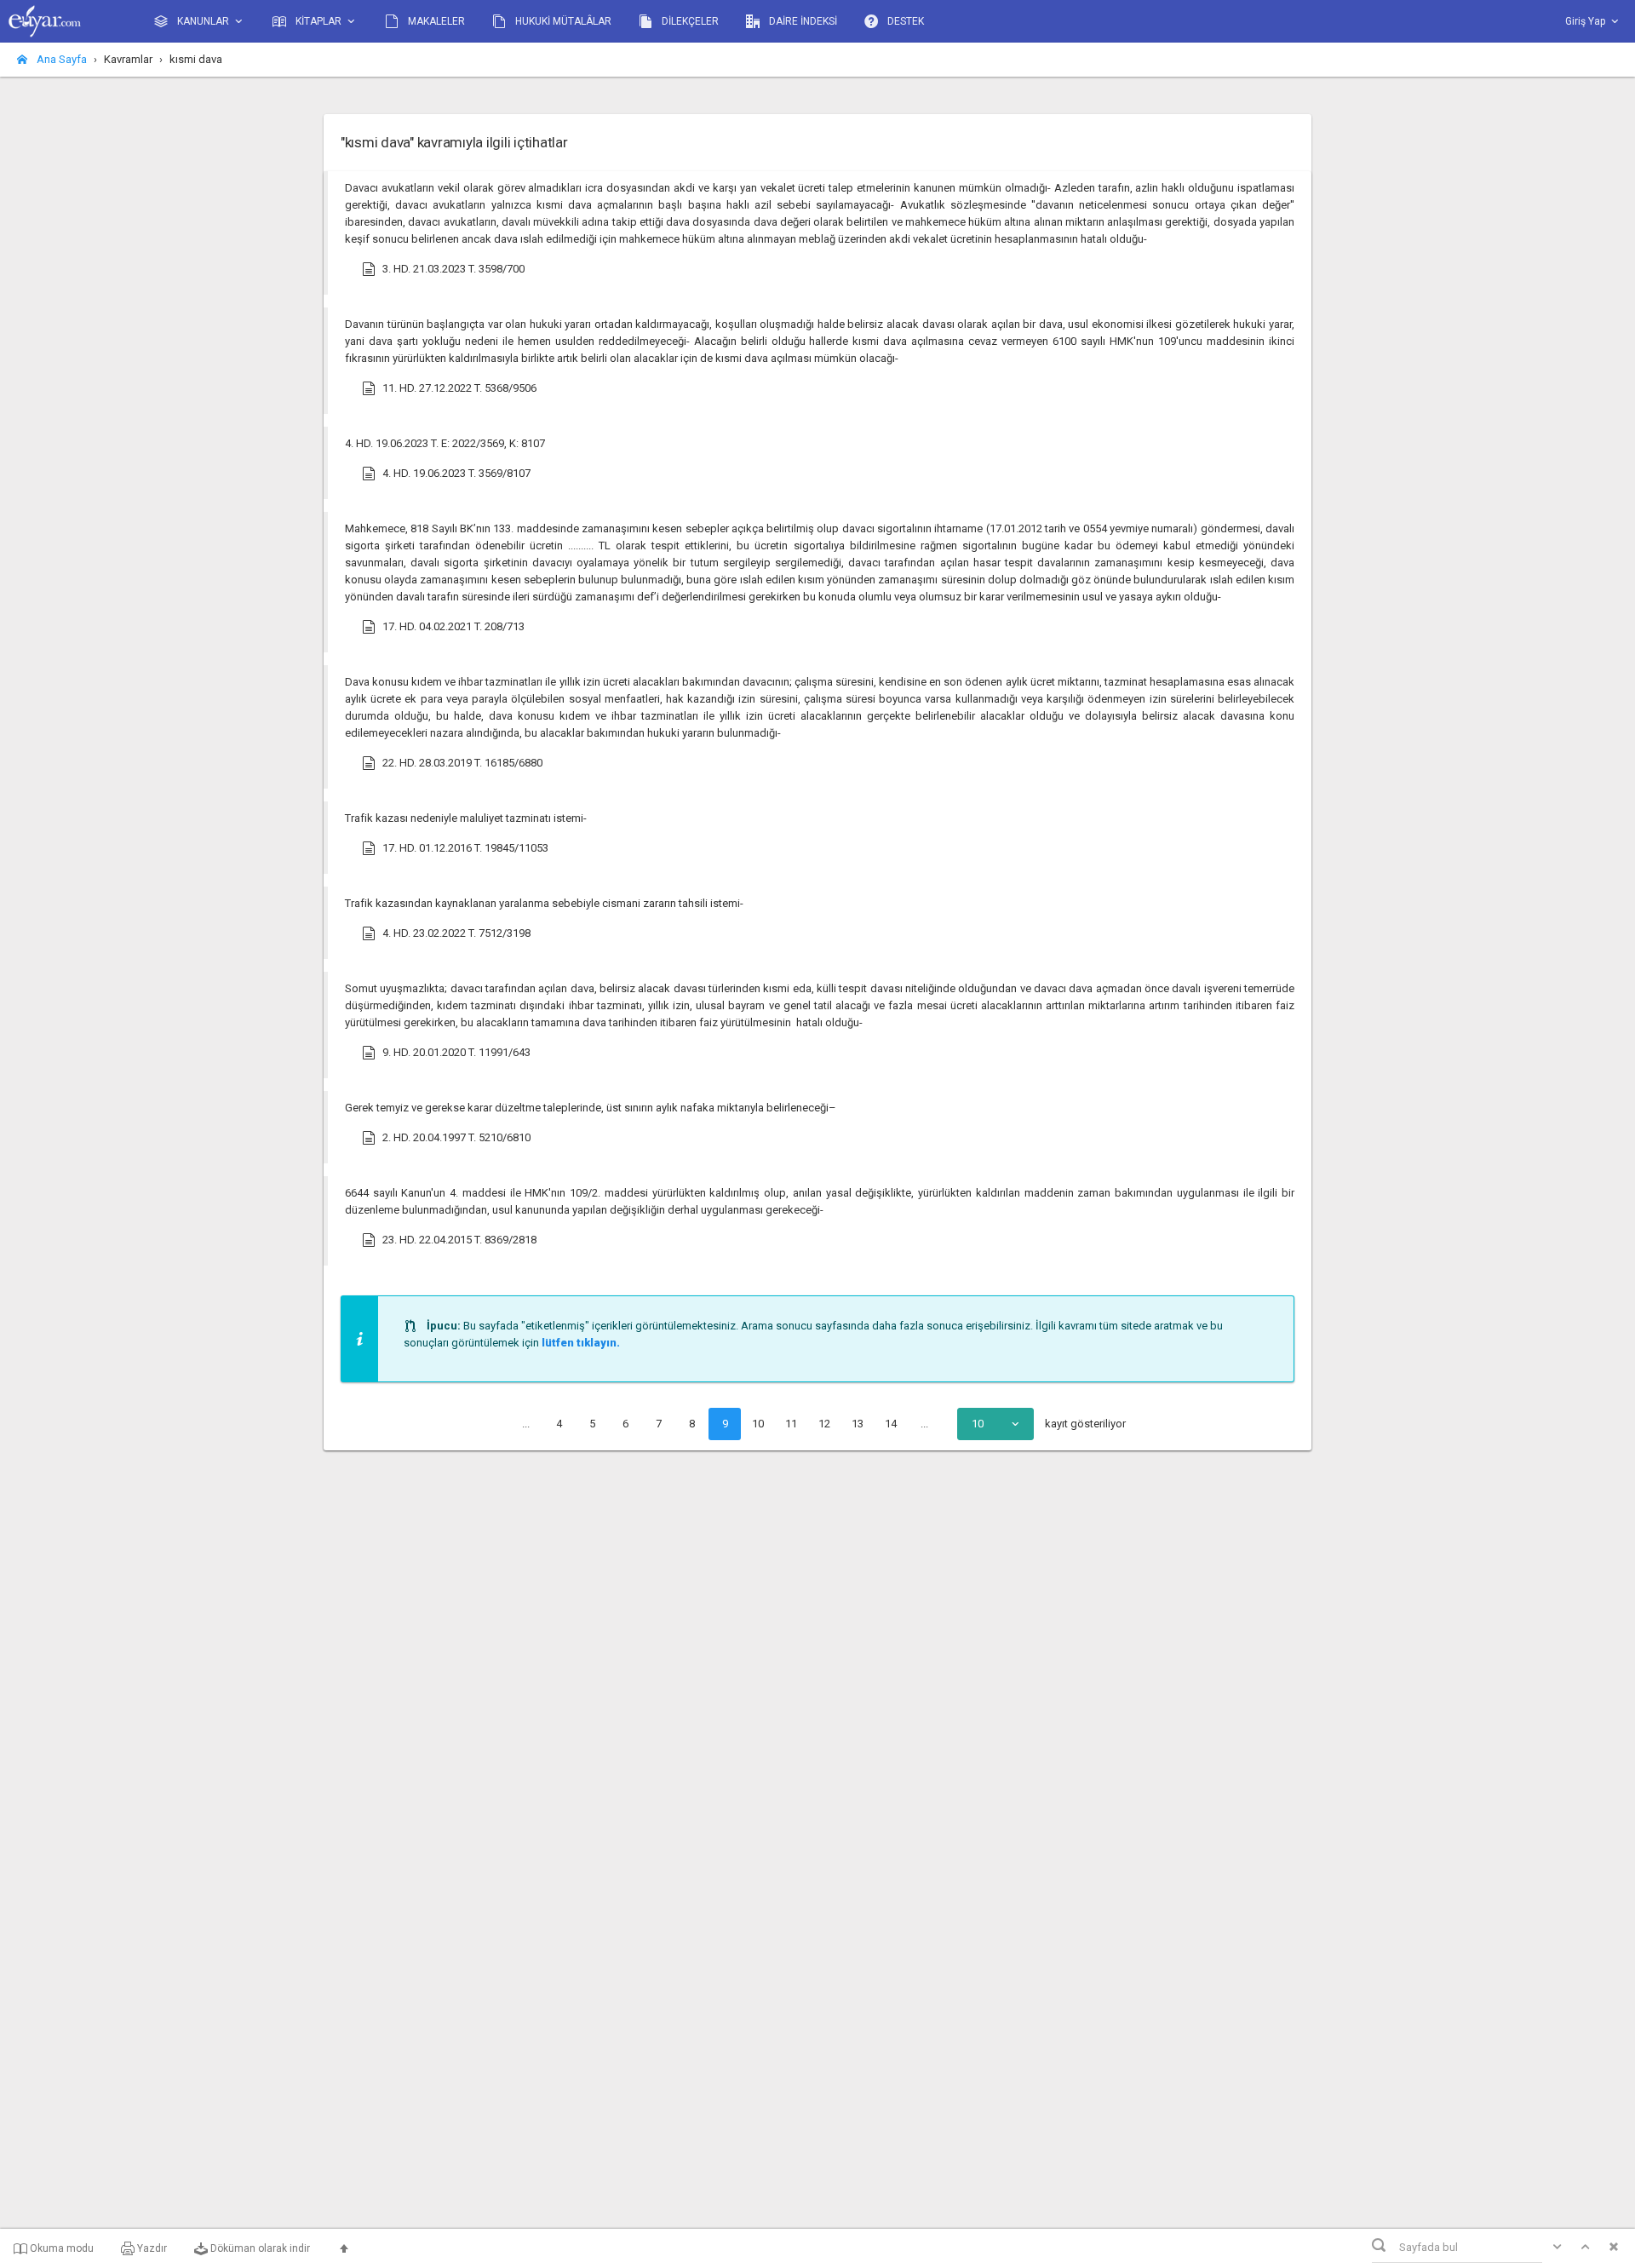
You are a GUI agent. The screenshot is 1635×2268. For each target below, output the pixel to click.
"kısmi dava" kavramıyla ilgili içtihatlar (454, 142)
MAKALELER (435, 21)
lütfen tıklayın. (581, 1343)
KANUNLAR (203, 21)
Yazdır (151, 2248)
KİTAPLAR (318, 21)
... (526, 1424)
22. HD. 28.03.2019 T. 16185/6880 (462, 763)
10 (758, 1424)
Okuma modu (60, 2248)
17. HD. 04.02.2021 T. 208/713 (453, 626)
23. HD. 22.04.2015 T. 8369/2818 (459, 1240)
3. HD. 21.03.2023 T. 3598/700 (453, 269)
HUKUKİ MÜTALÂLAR (562, 21)
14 (891, 1424)
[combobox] (995, 1424)
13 (858, 1424)
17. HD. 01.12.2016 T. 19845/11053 (465, 848)
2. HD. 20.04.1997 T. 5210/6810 (456, 1137)
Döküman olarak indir (259, 2248)
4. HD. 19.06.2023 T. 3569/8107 (456, 473)
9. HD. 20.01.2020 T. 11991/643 (456, 1052)
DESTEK (904, 21)
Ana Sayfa (60, 59)
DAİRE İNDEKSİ (802, 21)
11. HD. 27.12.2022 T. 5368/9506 (459, 388)
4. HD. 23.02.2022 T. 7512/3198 (456, 933)
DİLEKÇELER (689, 21)
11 (791, 1424)
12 (824, 1424)
